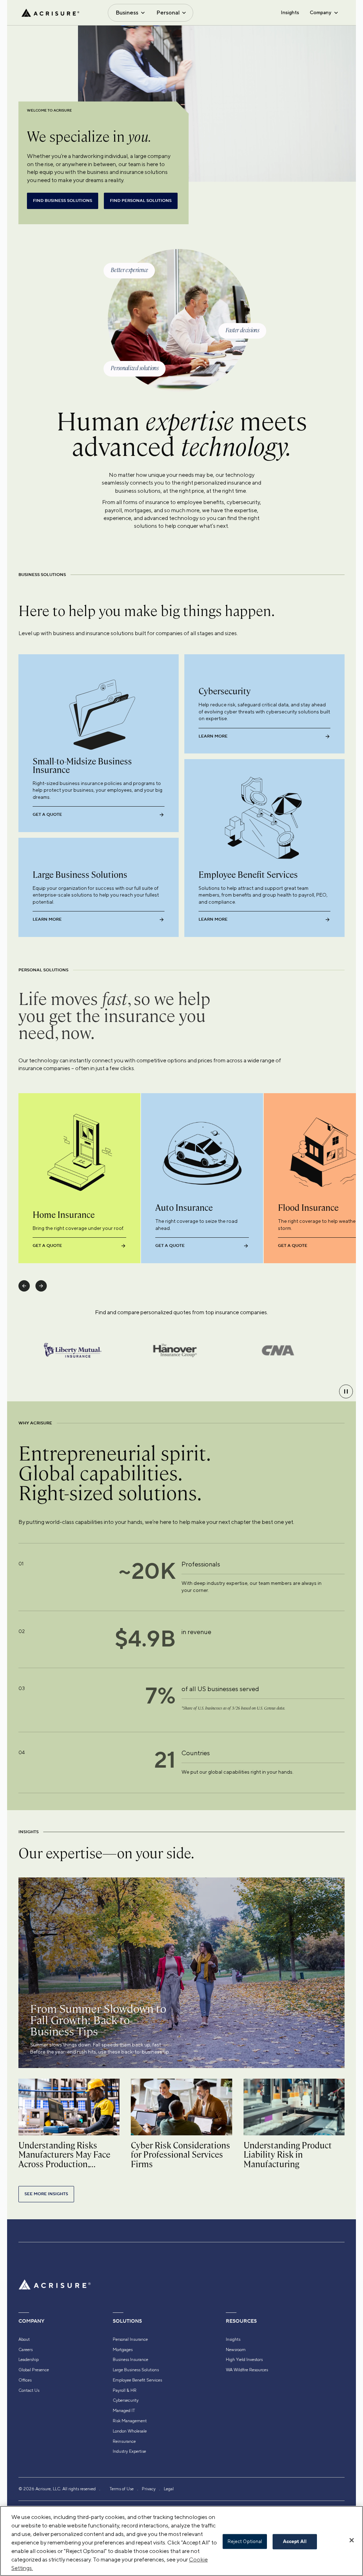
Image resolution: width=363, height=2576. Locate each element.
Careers (26, 2350)
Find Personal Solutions (141, 201)
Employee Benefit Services (137, 2380)
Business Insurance (130, 2360)
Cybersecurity (126, 2400)
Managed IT (124, 2411)
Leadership (29, 2360)
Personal (168, 13)
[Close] (352, 2540)
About (24, 2339)
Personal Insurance (130, 2339)
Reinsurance (124, 2441)
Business (127, 13)
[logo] (50, 13)
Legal (169, 2489)
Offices (25, 2380)
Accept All (295, 2542)
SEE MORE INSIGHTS (46, 2194)
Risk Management (130, 2421)
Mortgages (123, 2350)
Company (320, 12)
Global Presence (34, 2370)
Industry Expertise (129, 2451)
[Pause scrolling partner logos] (346, 1391)
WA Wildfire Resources (247, 2370)
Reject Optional (245, 2541)
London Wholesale (130, 2431)
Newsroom (236, 2350)
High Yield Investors (244, 2360)
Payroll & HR (125, 2390)
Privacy (149, 2489)
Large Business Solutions (136, 2370)
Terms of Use (122, 2489)
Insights (290, 12)
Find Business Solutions (63, 201)
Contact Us (29, 2390)
